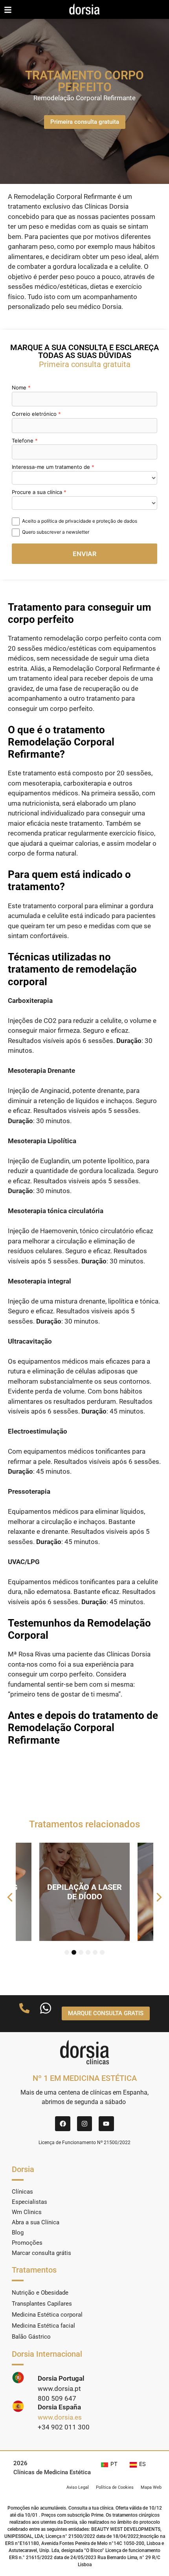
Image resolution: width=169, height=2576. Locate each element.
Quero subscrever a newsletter (56, 532)
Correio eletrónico (34, 414)
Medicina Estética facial (43, 2326)
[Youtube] (106, 2124)
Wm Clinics (27, 2212)
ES (142, 2464)
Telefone (23, 441)
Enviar (84, 554)
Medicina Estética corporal (47, 2315)
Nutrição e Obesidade (40, 2293)
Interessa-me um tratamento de (51, 467)
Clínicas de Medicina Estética (52, 2472)
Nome (19, 387)
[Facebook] (62, 2124)
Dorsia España (59, 2407)
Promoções (27, 2243)
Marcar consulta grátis (41, 2253)
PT (114, 2464)
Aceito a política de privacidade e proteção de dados (80, 521)
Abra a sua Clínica (36, 2222)
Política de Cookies (115, 2487)
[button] (10, 1897)
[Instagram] (84, 2124)
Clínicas (22, 2192)
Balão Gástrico (31, 2337)
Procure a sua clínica (37, 492)
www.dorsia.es (60, 2417)
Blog (18, 2233)
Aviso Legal (78, 2487)
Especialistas (29, 2202)
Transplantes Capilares (42, 2304)
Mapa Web (151, 2487)
